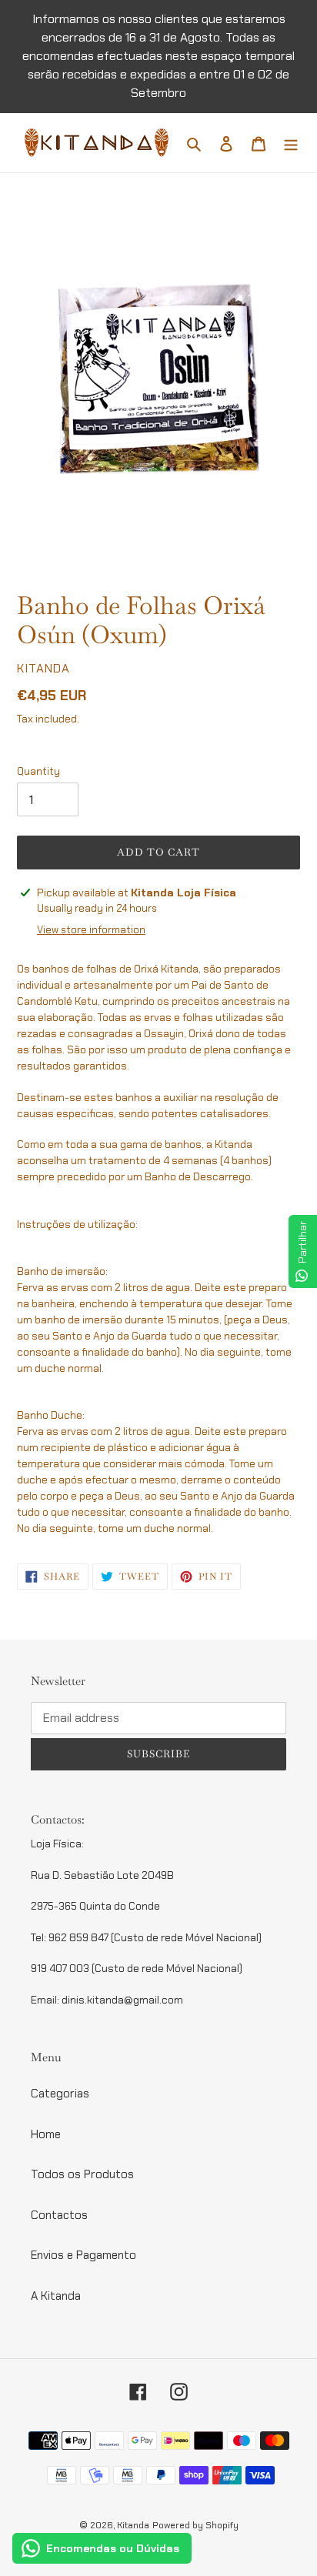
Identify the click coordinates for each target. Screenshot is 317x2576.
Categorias (60, 2094)
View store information (91, 930)
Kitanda (133, 2525)
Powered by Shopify (195, 2525)
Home (46, 2134)
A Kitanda (56, 2296)
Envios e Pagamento (83, 2255)
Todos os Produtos (82, 2174)
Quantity (38, 771)
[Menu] (291, 143)
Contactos (59, 2215)
